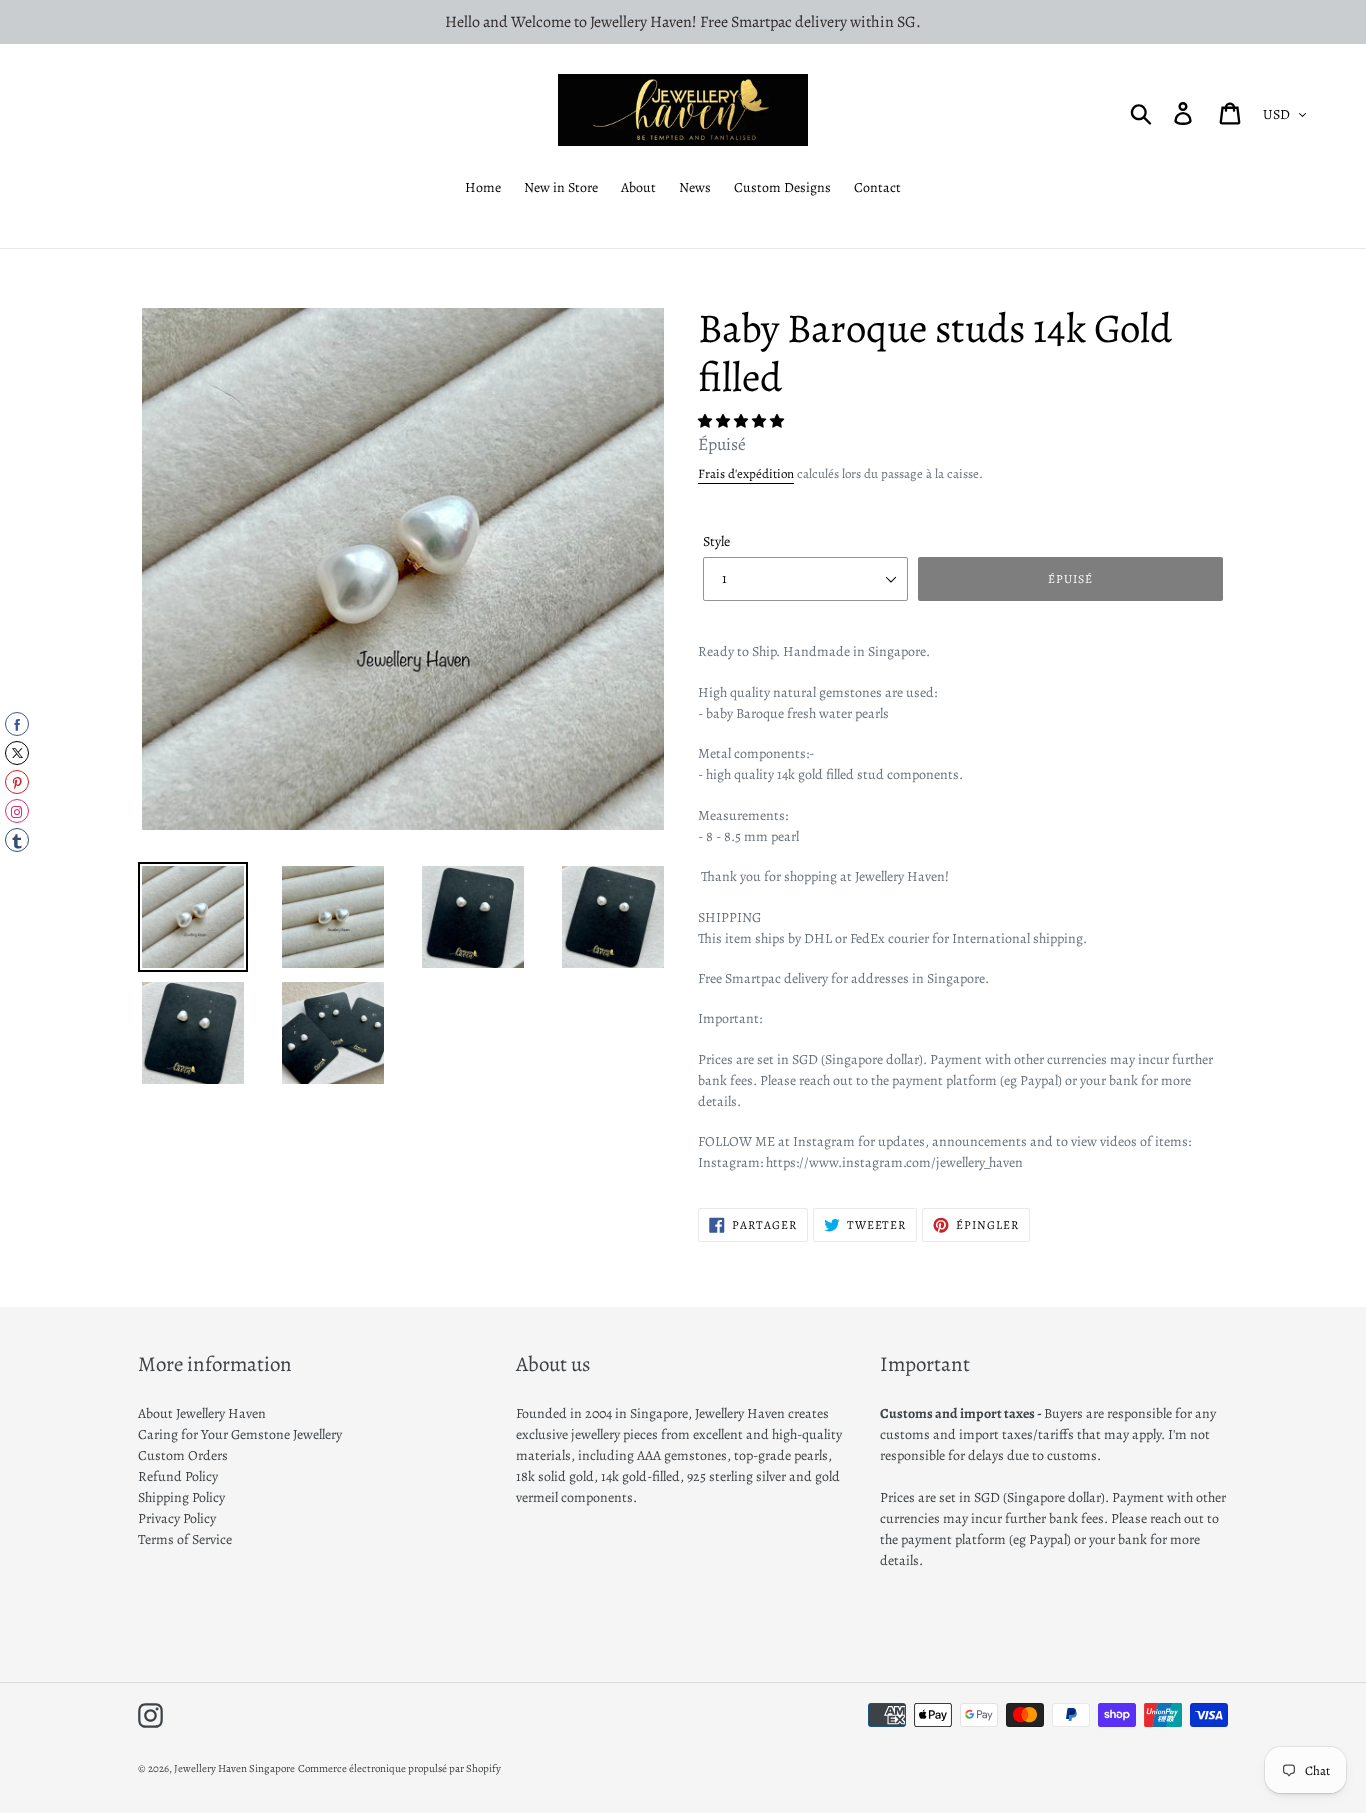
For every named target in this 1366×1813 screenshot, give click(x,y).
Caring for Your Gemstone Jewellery (240, 1434)
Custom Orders (183, 1455)
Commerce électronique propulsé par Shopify (399, 1768)
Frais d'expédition (746, 473)
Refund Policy (178, 1476)
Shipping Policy (181, 1497)
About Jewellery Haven (202, 1413)
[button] (742, 421)
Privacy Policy (177, 1518)
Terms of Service (185, 1539)
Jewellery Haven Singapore (234, 1768)
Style (716, 541)
